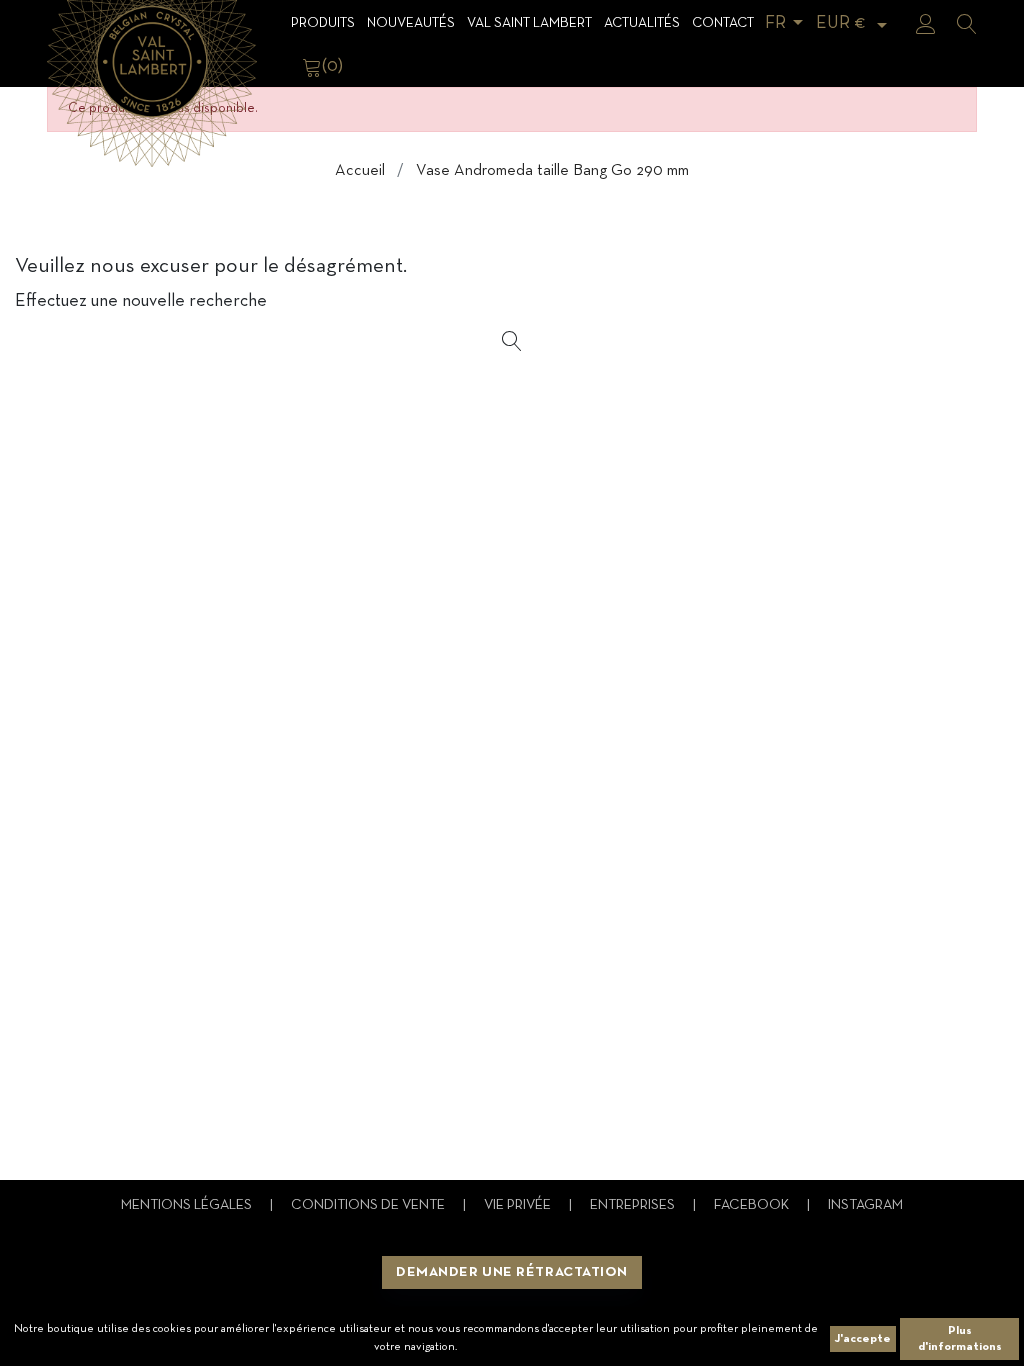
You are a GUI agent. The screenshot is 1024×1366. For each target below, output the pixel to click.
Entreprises (634, 1205)
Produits (323, 23)
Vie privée (519, 1205)
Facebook (753, 1205)
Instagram (865, 1205)
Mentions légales (188, 1205)
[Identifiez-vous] (926, 24)
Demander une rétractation (512, 1272)
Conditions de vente (369, 1205)
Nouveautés (411, 23)
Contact (723, 23)
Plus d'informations (960, 1339)
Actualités (642, 23)
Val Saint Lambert (529, 23)
